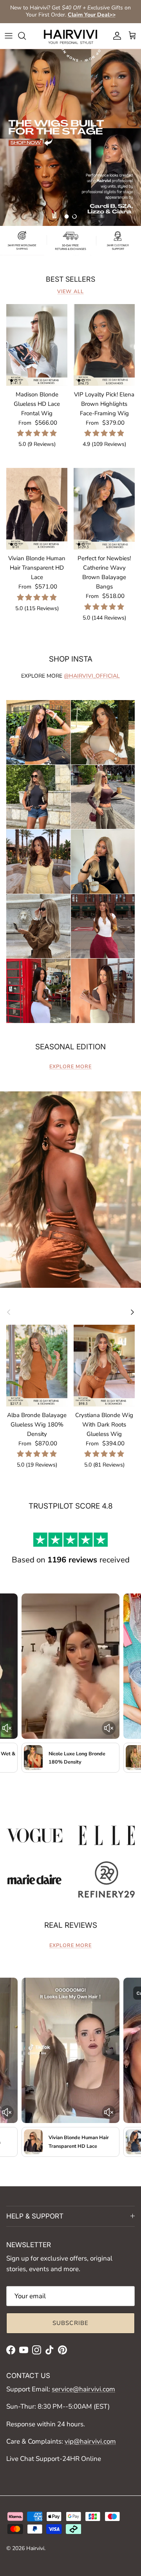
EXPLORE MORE (70, 1067)
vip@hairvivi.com (90, 2441)
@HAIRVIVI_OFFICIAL (92, 676)
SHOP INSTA (71, 659)
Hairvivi (35, 2548)
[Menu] (9, 36)
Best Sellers (70, 279)
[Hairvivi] (70, 36)
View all (70, 292)
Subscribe (71, 2323)
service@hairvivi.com (83, 2389)
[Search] (26, 36)
